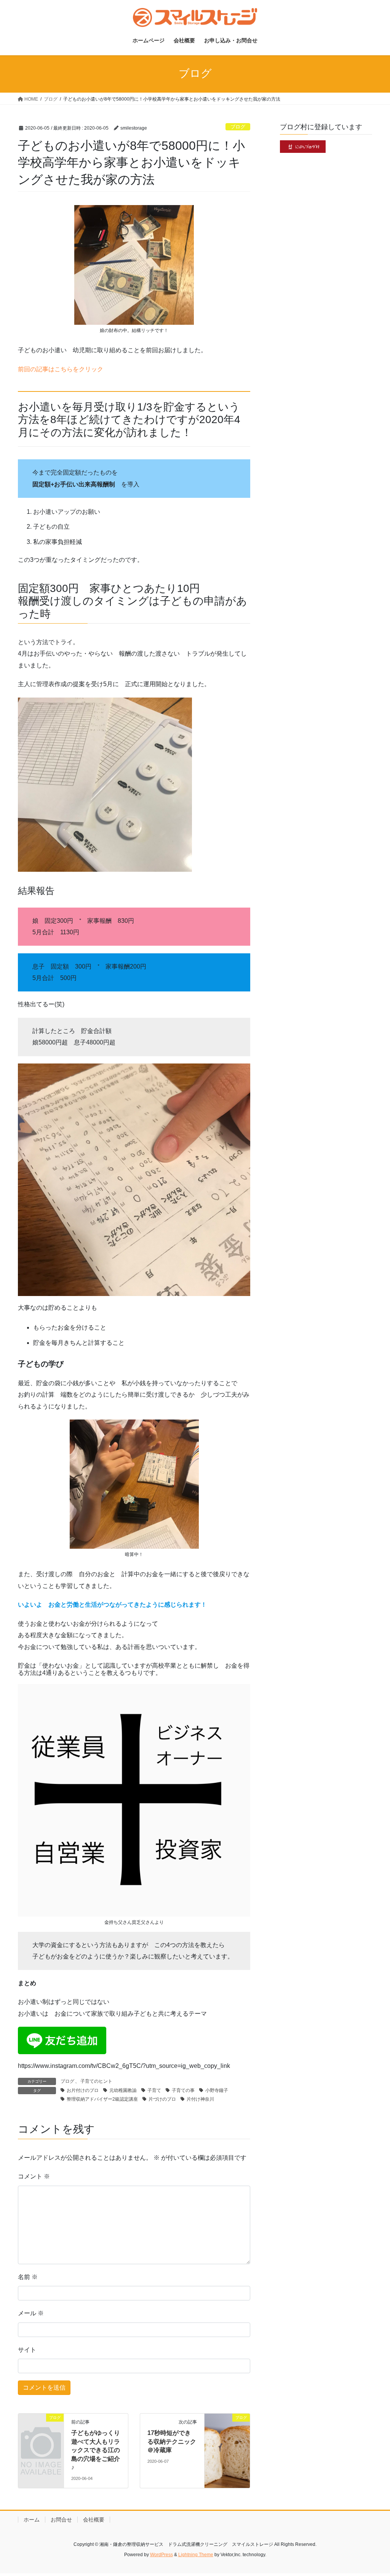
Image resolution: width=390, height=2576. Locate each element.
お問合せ (61, 2520)
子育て (154, 2090)
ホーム (32, 2520)
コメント (34, 2176)
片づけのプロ (162, 2099)
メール (31, 2313)
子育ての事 (183, 2090)
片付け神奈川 (200, 2099)
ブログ (238, 127)
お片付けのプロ (83, 2090)
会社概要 (94, 2520)
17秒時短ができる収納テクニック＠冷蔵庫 (172, 2441)
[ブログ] (41, 2427)
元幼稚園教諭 (123, 2090)
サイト (27, 2350)
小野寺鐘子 (217, 2090)
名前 (28, 2277)
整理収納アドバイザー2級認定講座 (102, 2099)
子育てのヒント (96, 2081)
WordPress (161, 2555)
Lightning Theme (196, 2555)
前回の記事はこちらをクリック (61, 369)
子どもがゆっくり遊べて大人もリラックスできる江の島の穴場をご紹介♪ (96, 2450)
